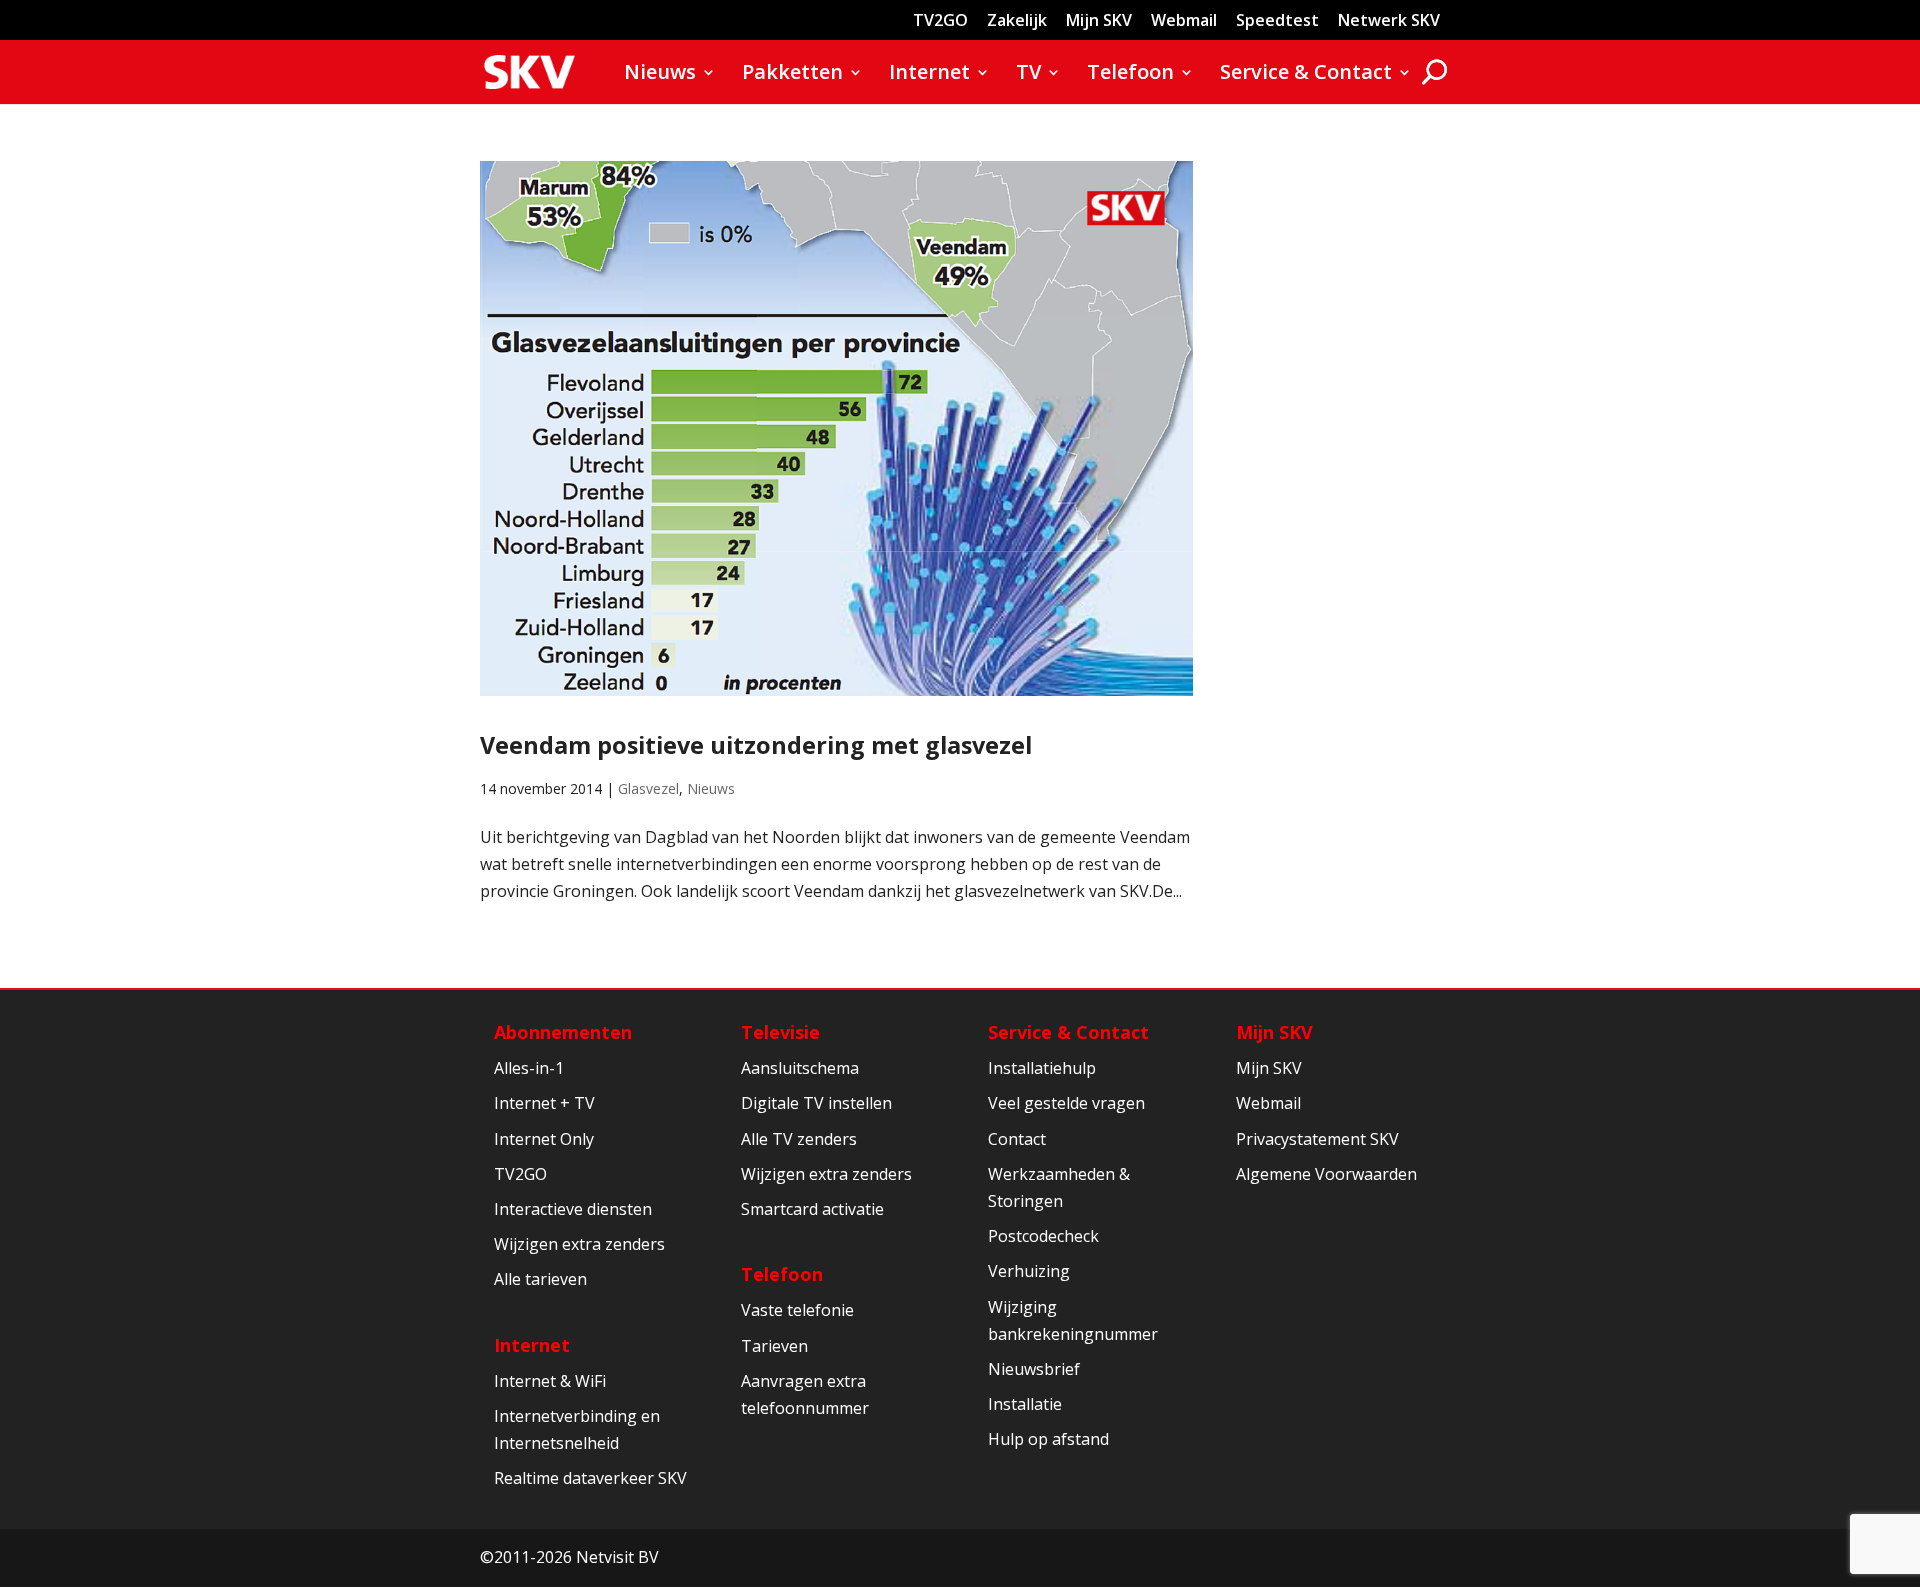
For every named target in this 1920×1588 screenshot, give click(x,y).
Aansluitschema (800, 1068)
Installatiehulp (1042, 1068)
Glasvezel (648, 788)
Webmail (1184, 21)
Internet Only (544, 1139)
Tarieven (774, 1346)
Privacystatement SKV (1317, 1139)
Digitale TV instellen (816, 1103)
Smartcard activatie (812, 1209)
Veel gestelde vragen (1066, 1103)
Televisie (780, 1032)
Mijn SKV (1099, 21)
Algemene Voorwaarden (1326, 1174)
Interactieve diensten (573, 1209)
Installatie (1025, 1404)
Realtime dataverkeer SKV (590, 1478)
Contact (1017, 1139)
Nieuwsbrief (1034, 1369)
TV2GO (940, 21)
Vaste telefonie (797, 1310)
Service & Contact (1306, 75)
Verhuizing (1029, 1271)
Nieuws (660, 75)
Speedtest (1277, 21)
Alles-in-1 (529, 1068)
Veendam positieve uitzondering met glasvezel (756, 745)
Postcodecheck (1043, 1236)
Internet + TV (544, 1103)
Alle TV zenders (799, 1139)
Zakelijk (1017, 21)
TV (1028, 75)
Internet (929, 75)
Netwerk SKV (1389, 21)
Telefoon (1130, 75)
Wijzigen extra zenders (579, 1244)
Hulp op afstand (1048, 1439)
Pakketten (792, 75)
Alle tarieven (540, 1279)
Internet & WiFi (550, 1381)
